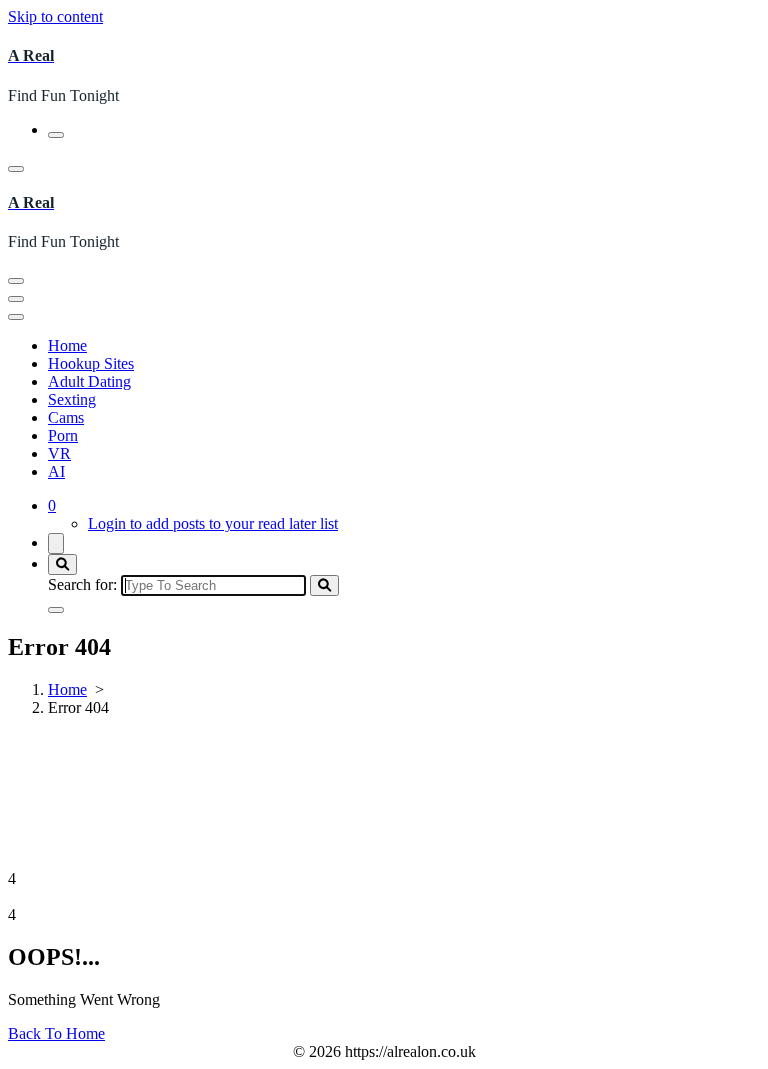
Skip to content (55, 16)
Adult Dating (89, 381)
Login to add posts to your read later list (213, 523)
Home (67, 345)
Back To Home (56, 1033)
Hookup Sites (91, 363)
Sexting (72, 399)
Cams (66, 417)
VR (59, 453)
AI (56, 471)
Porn (63, 435)
